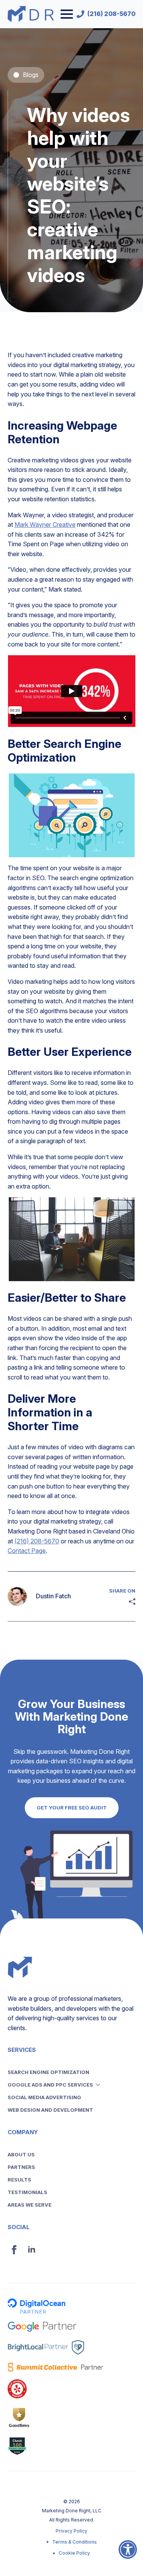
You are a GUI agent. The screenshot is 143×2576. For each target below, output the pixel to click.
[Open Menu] (67, 14)
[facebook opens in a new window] (14, 2250)
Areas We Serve (30, 2205)
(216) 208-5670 (37, 1541)
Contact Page (27, 1551)
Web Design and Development (50, 2110)
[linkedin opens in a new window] (32, 2250)
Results (19, 2180)
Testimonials (27, 2192)
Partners (21, 2167)
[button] (128, 2554)
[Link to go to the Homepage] (31, 14)
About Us (21, 2154)
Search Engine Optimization (48, 2072)
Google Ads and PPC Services (50, 2085)
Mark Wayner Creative (45, 525)
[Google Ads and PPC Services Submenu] (100, 2085)
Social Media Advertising (44, 2097)
